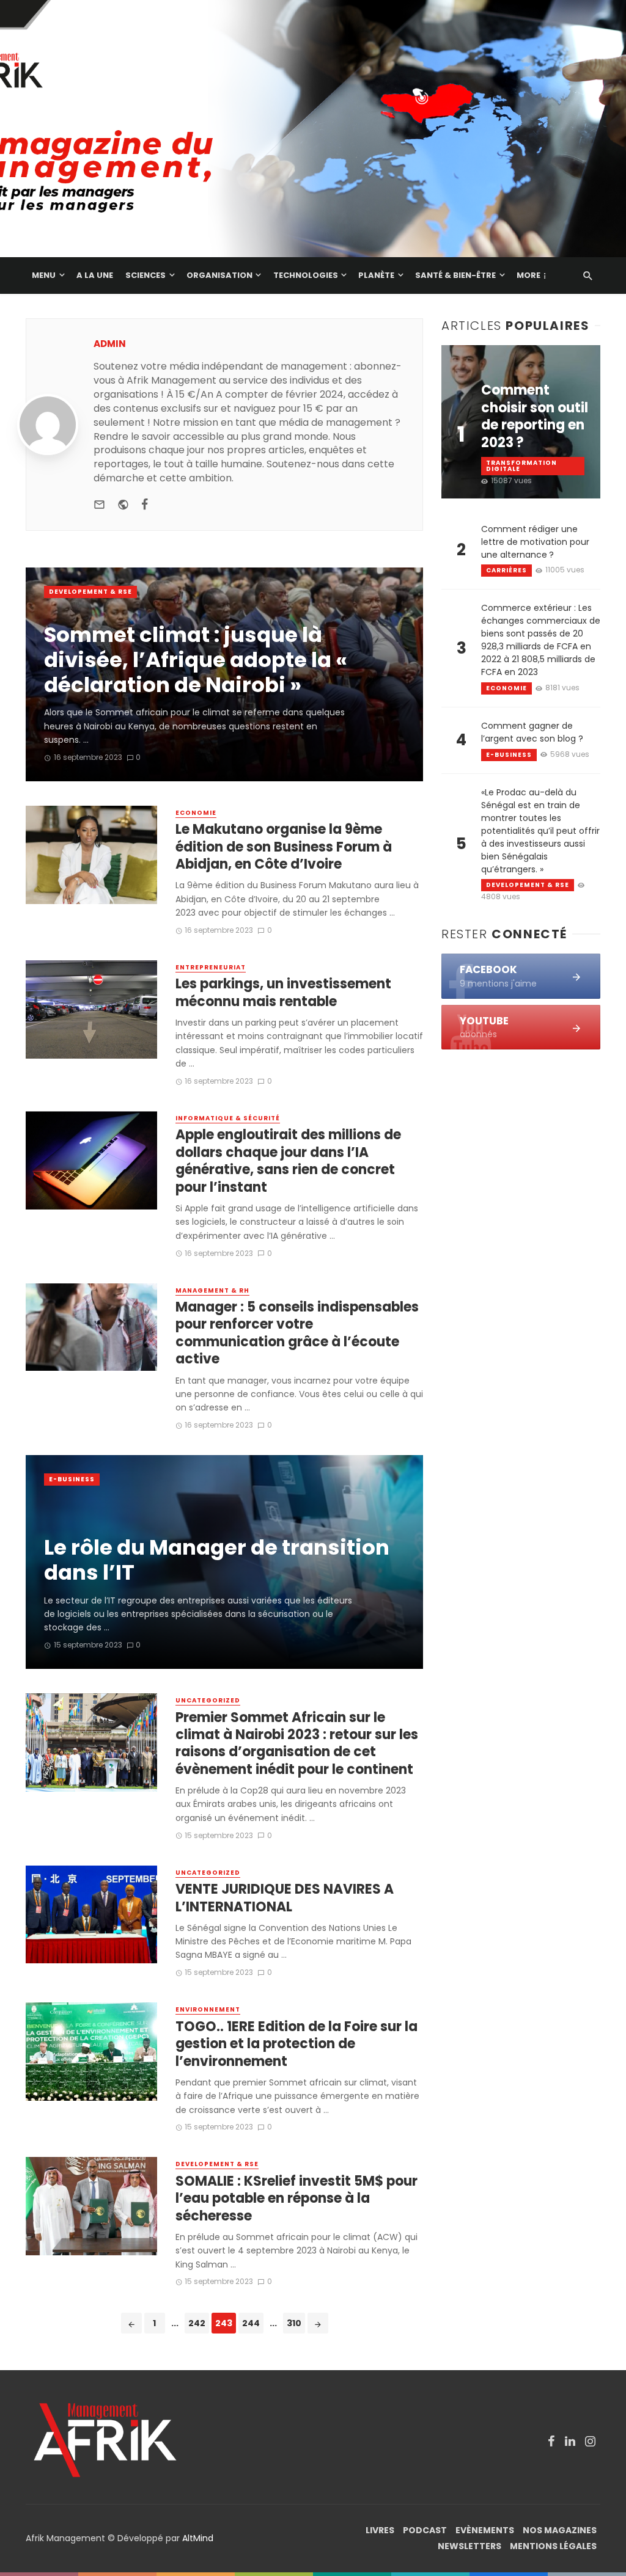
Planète (376, 275)
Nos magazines (560, 2530)
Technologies (306, 275)
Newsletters (469, 2546)
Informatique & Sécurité (228, 1118)
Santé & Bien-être (455, 275)
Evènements (485, 2530)
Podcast (425, 2530)
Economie (196, 813)
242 (197, 2323)
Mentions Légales (553, 2546)
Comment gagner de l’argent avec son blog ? (532, 732)
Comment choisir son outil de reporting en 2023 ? (535, 417)
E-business (72, 1479)
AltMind (198, 2538)
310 (294, 2323)
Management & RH (212, 1291)
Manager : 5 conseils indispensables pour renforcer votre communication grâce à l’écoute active (297, 1334)
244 (251, 2323)
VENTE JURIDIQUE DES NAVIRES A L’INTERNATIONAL (285, 1898)
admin (110, 344)
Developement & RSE (90, 592)
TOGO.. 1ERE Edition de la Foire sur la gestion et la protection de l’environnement (296, 2044)
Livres (380, 2530)
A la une (95, 275)
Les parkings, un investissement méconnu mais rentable (283, 993)
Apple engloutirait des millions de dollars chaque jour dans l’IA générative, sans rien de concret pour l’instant (288, 1161)
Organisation (219, 275)
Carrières (506, 570)
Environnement (208, 2010)
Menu (44, 275)
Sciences (145, 275)
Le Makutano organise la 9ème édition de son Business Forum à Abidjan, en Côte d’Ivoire (284, 847)
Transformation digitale (521, 466)
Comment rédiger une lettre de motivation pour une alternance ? (535, 542)
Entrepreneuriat (211, 968)
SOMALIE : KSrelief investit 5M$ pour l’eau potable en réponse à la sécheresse (296, 2199)
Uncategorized (208, 1701)
